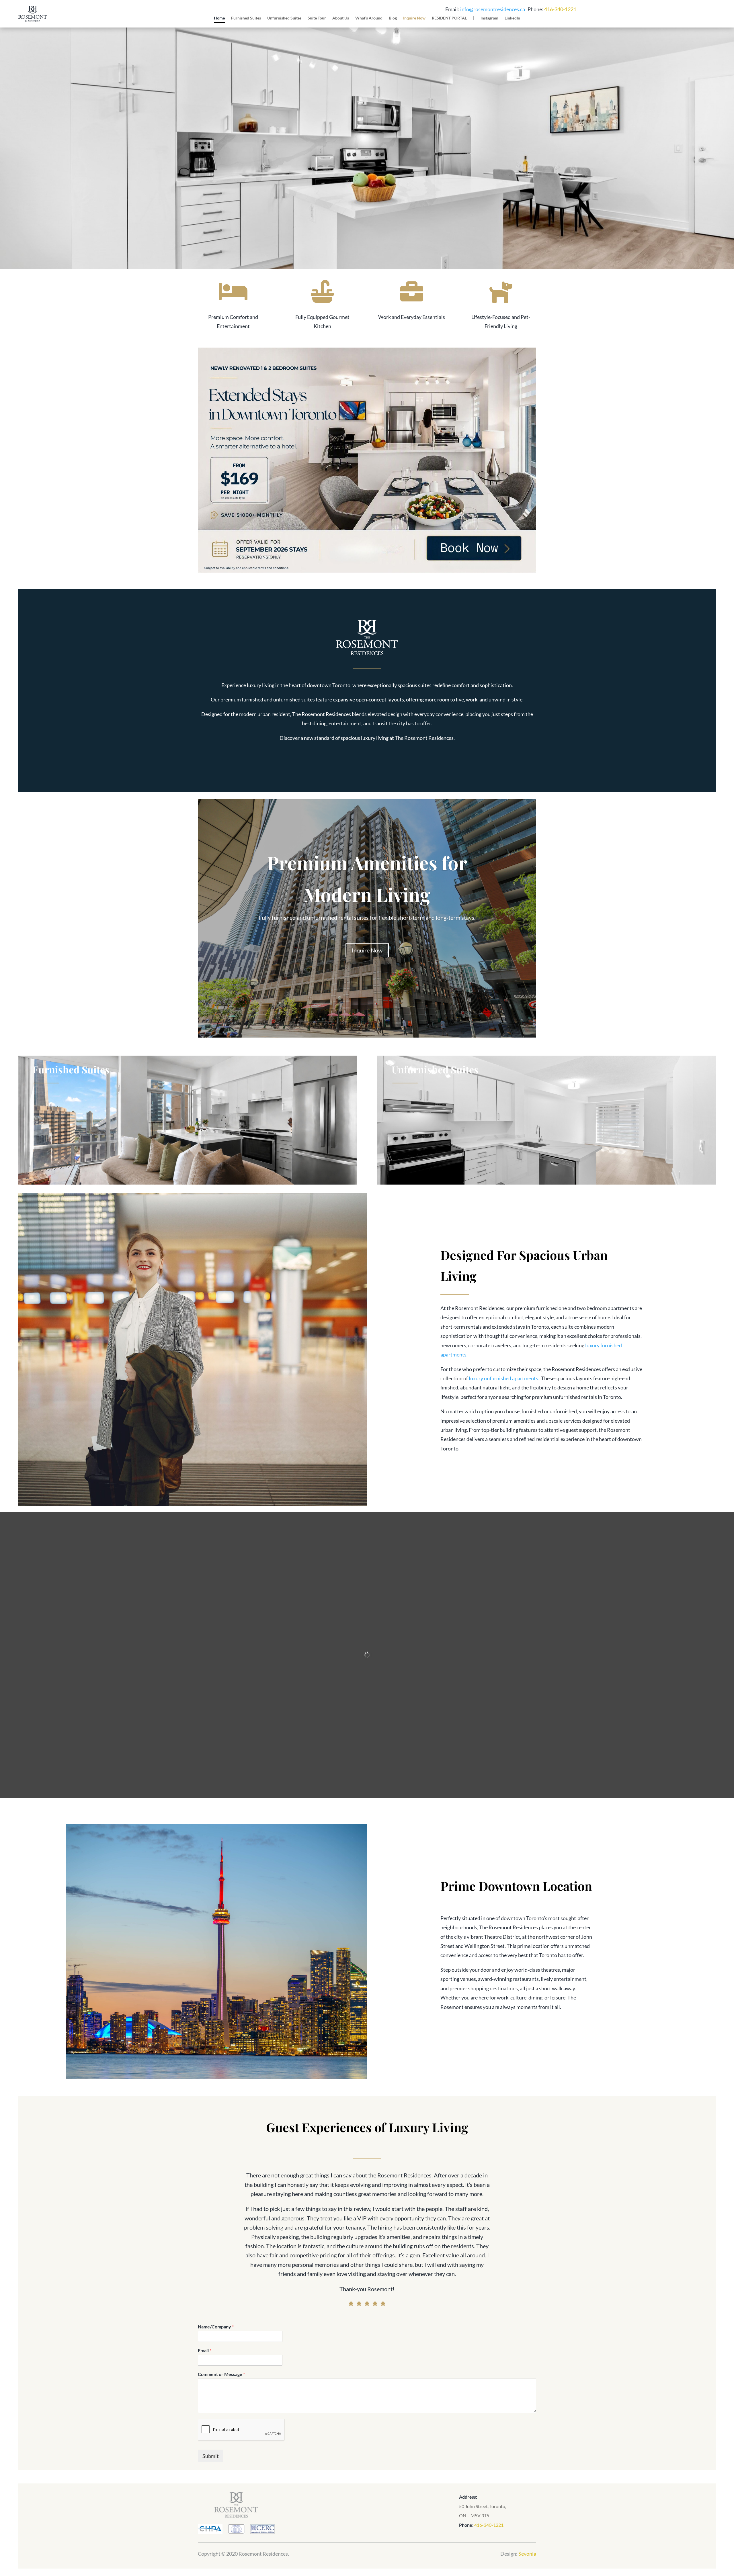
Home (219, 18)
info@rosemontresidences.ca (493, 9)
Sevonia (527, 2554)
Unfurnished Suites (284, 18)
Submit (211, 2456)
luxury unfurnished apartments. (504, 1378)
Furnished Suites (246, 18)
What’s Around (369, 18)
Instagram (489, 18)
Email (205, 2350)
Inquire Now (414, 18)
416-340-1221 (560, 9)
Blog (393, 18)
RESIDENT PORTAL (449, 18)
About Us (341, 18)
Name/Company (216, 2327)
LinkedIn (512, 18)
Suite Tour (317, 18)
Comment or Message (221, 2374)
